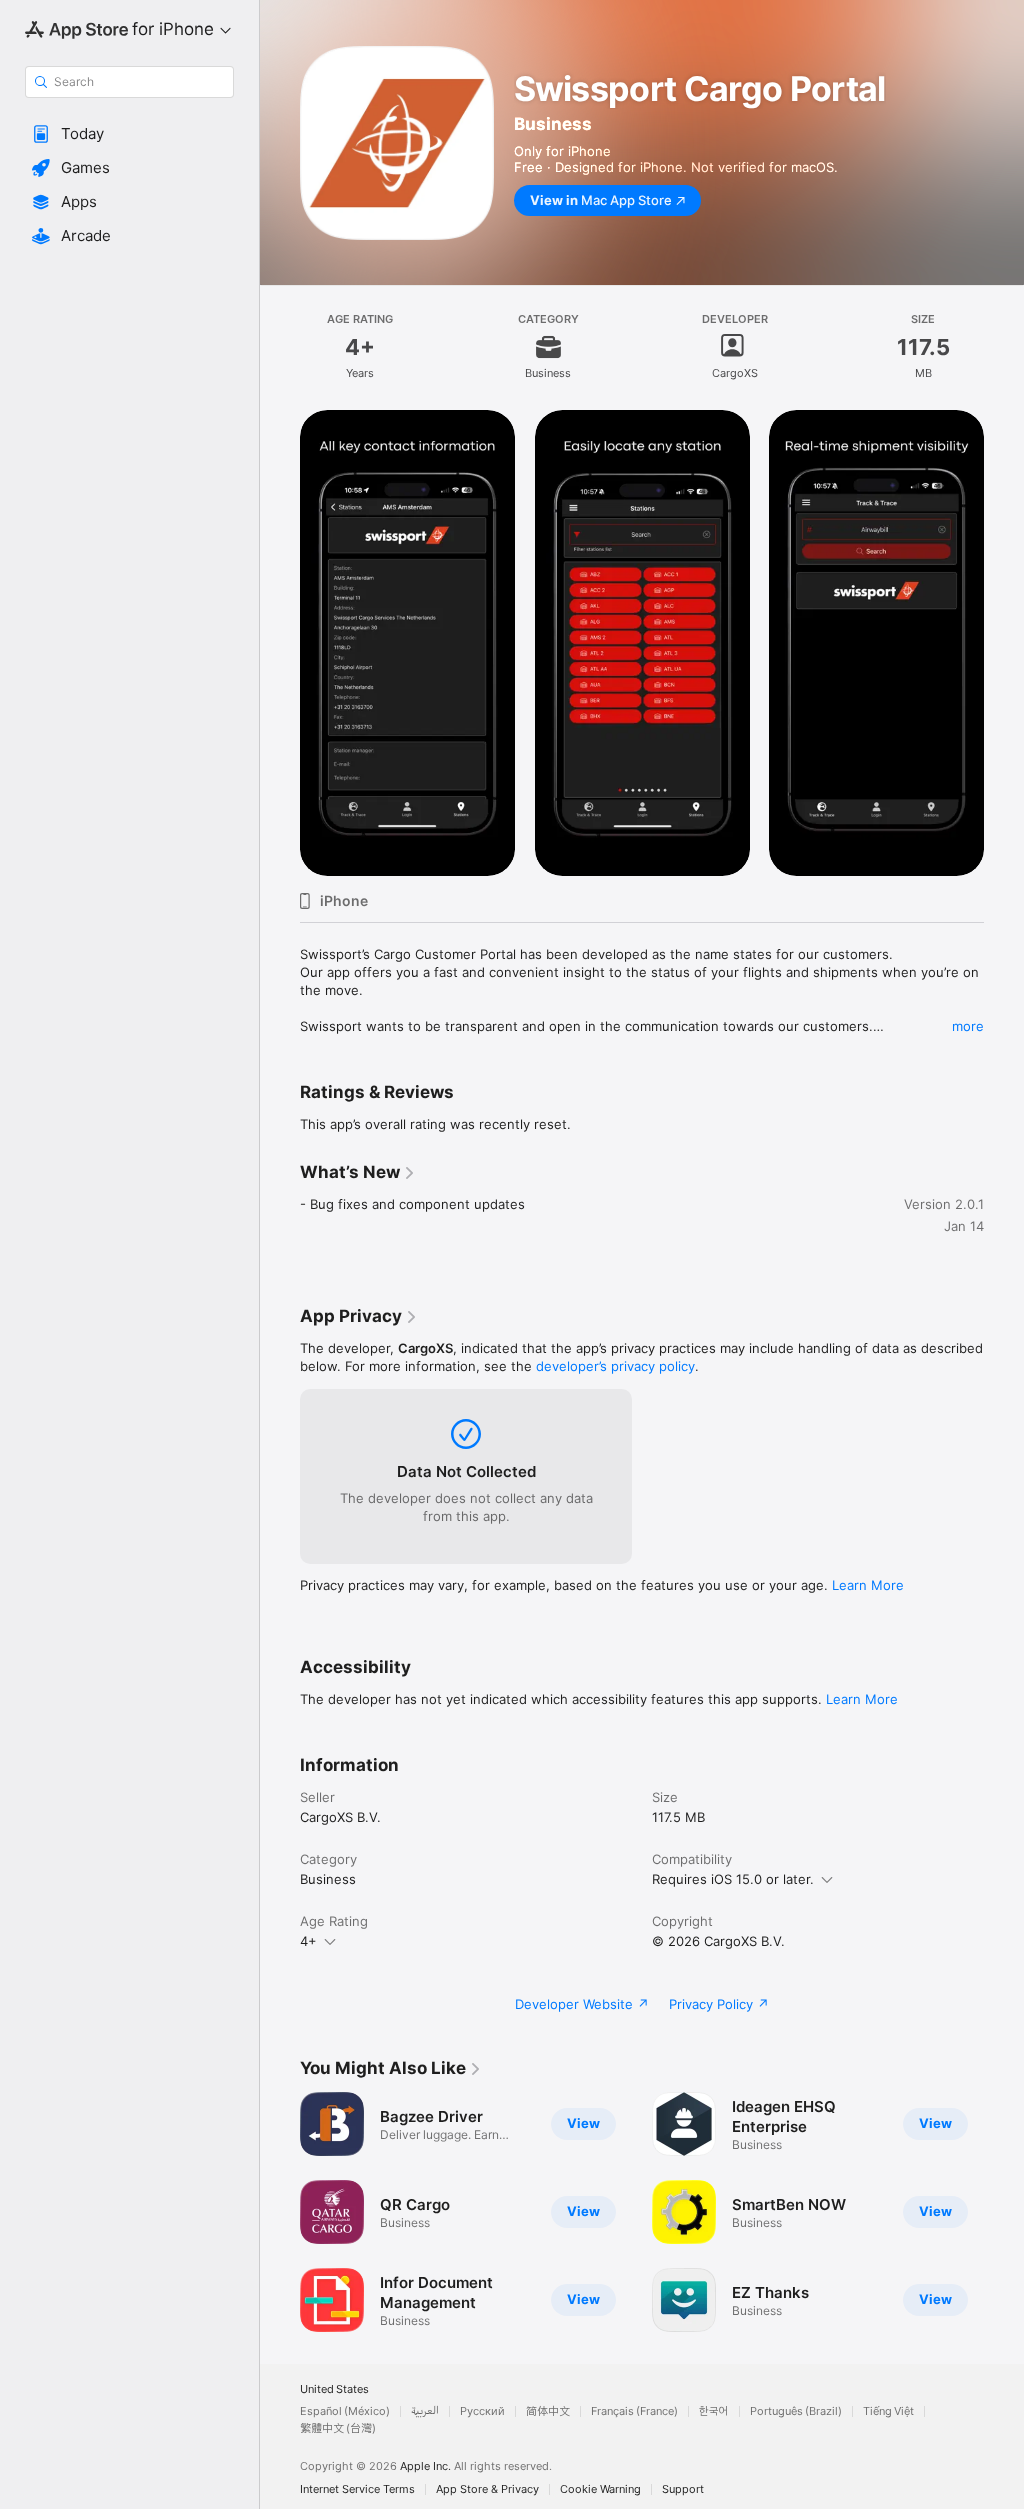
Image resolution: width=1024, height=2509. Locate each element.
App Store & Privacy (487, 2489)
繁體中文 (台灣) (338, 2428)
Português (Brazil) (796, 2411)
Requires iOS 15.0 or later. (733, 1879)
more (968, 1026)
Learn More (868, 1585)
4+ (308, 1941)
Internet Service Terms (357, 2489)
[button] (129, 134)
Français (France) (634, 2411)
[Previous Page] (280, 2212)
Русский (482, 2411)
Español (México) (345, 2411)
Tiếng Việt (888, 2411)
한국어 (714, 2411)
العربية (425, 2411)
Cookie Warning (600, 2489)
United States (334, 2389)
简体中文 (548, 2411)
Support (683, 2489)
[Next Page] (1004, 2212)
